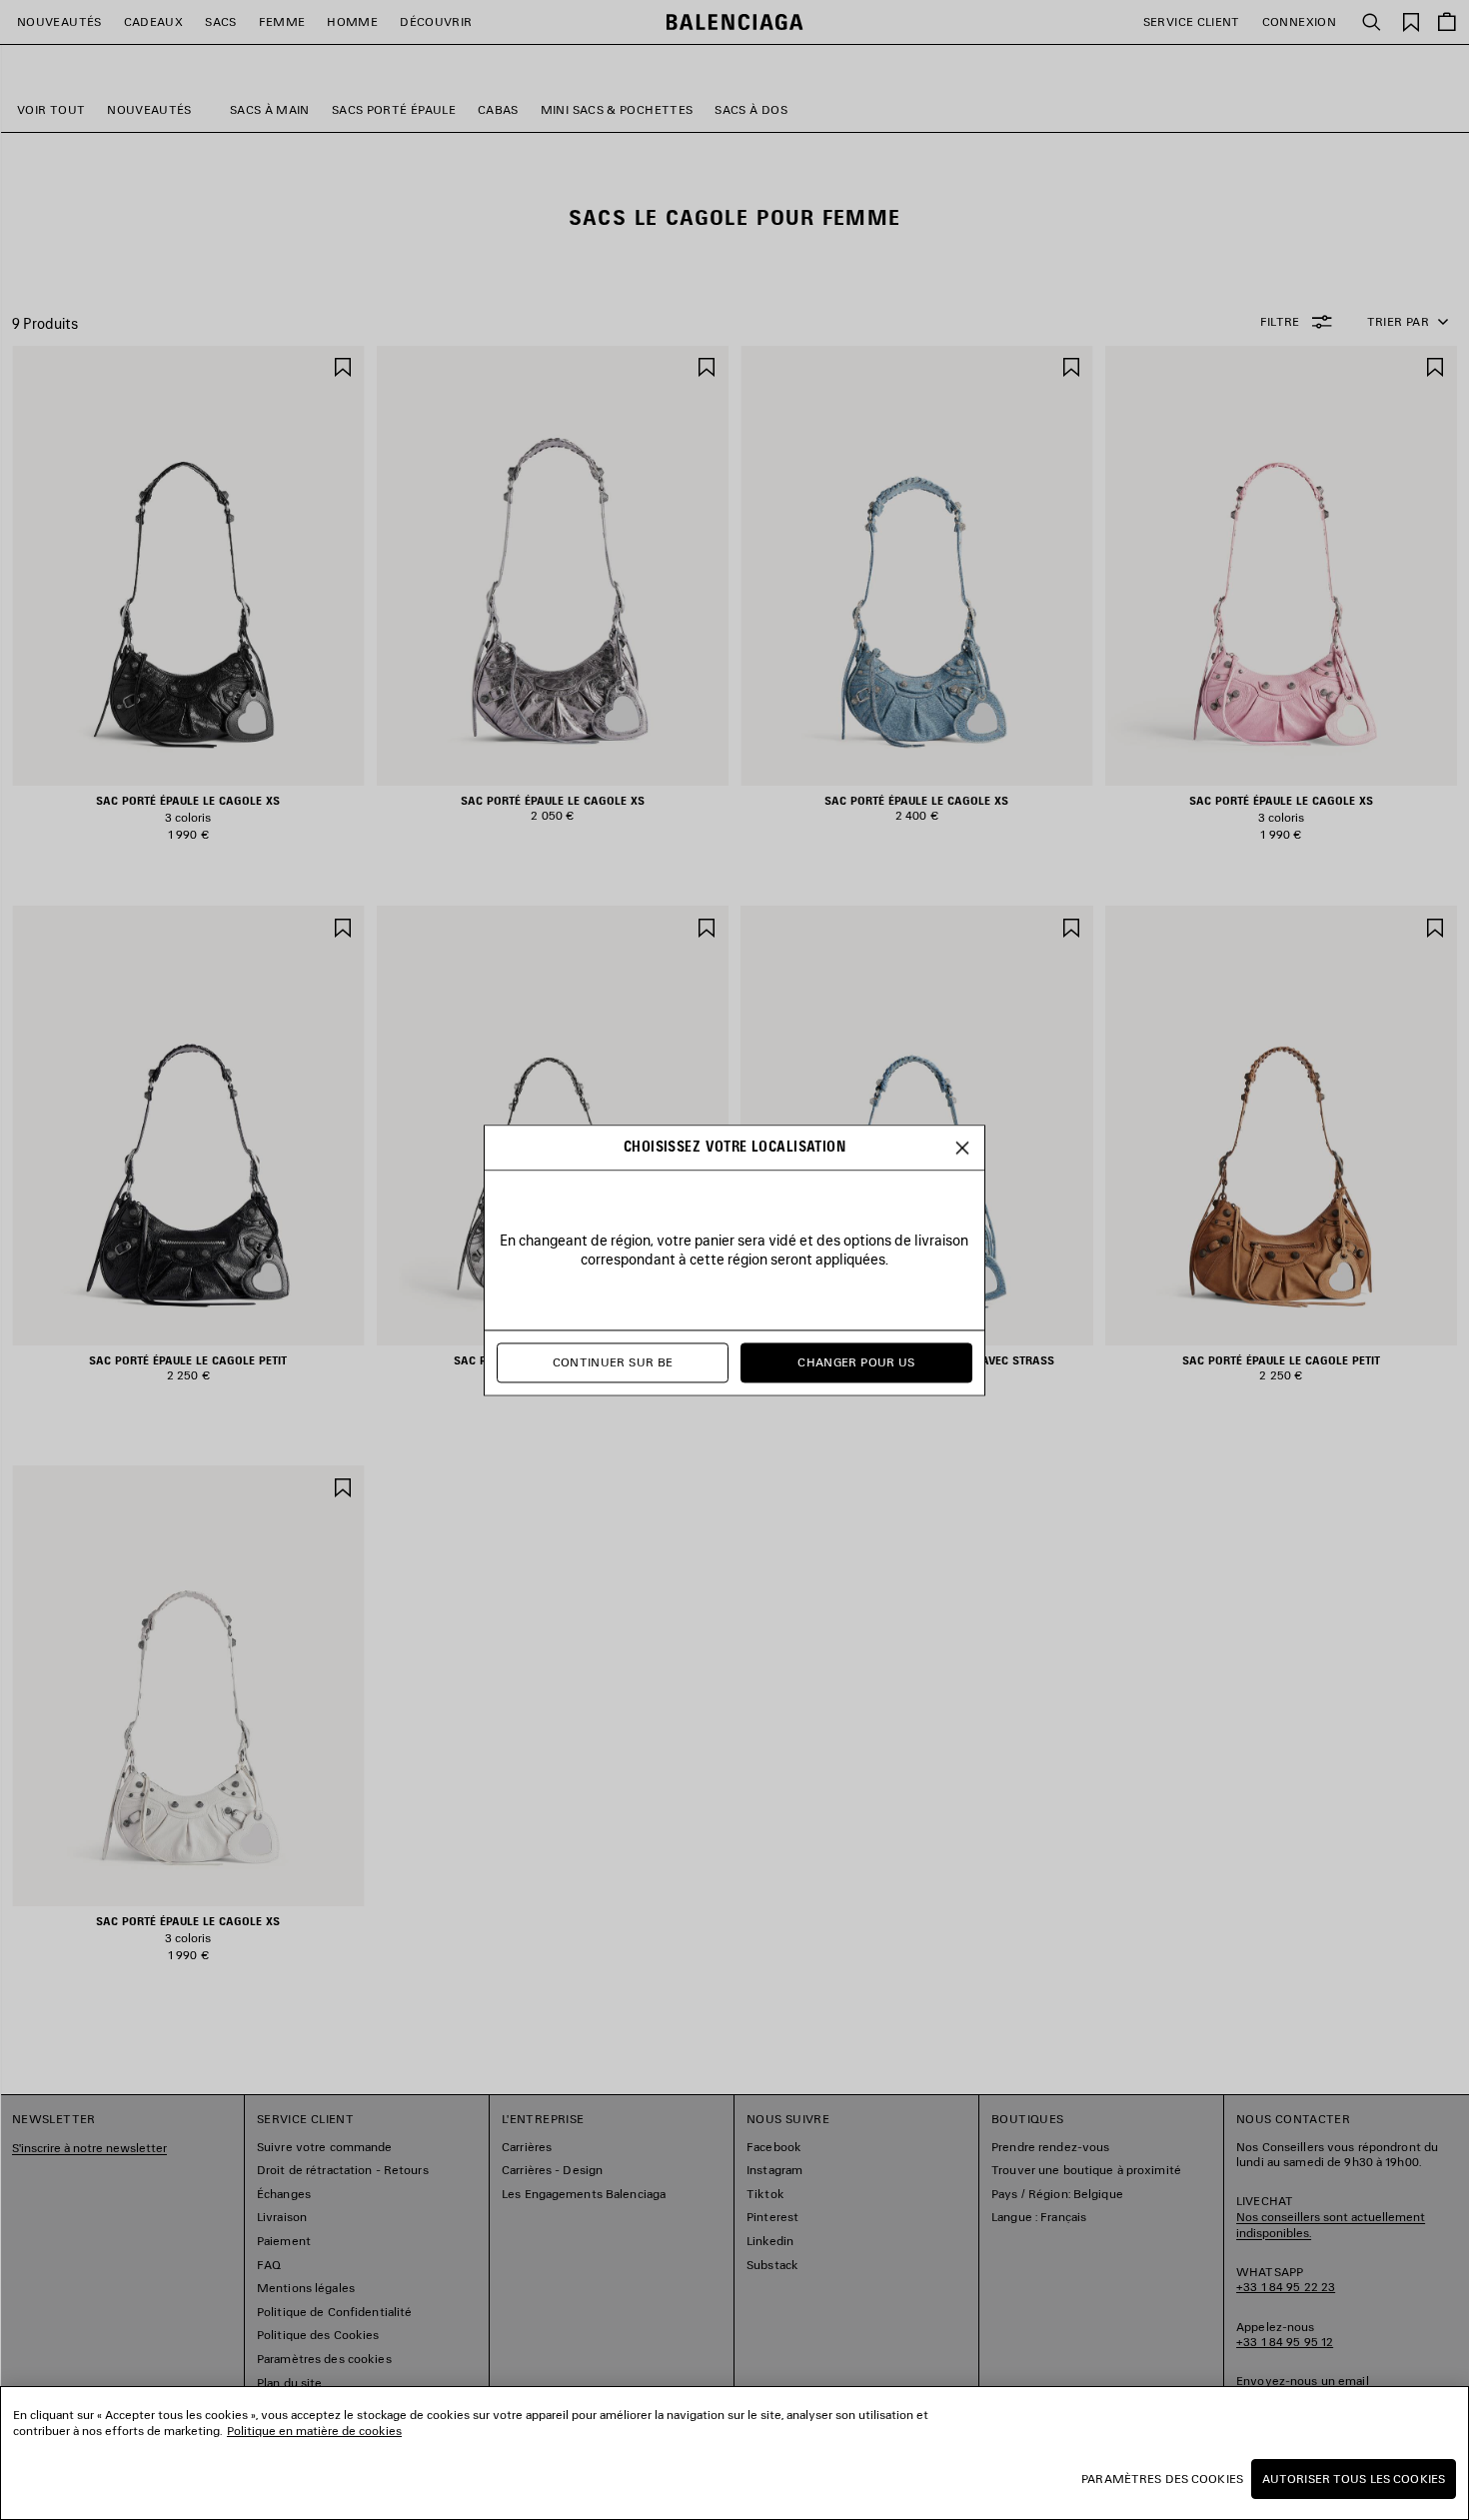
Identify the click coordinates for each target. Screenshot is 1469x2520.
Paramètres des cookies (1162, 2479)
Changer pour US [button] (856, 1362)
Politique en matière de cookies (314, 2431)
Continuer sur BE (613, 1362)
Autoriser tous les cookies (1354, 2479)
